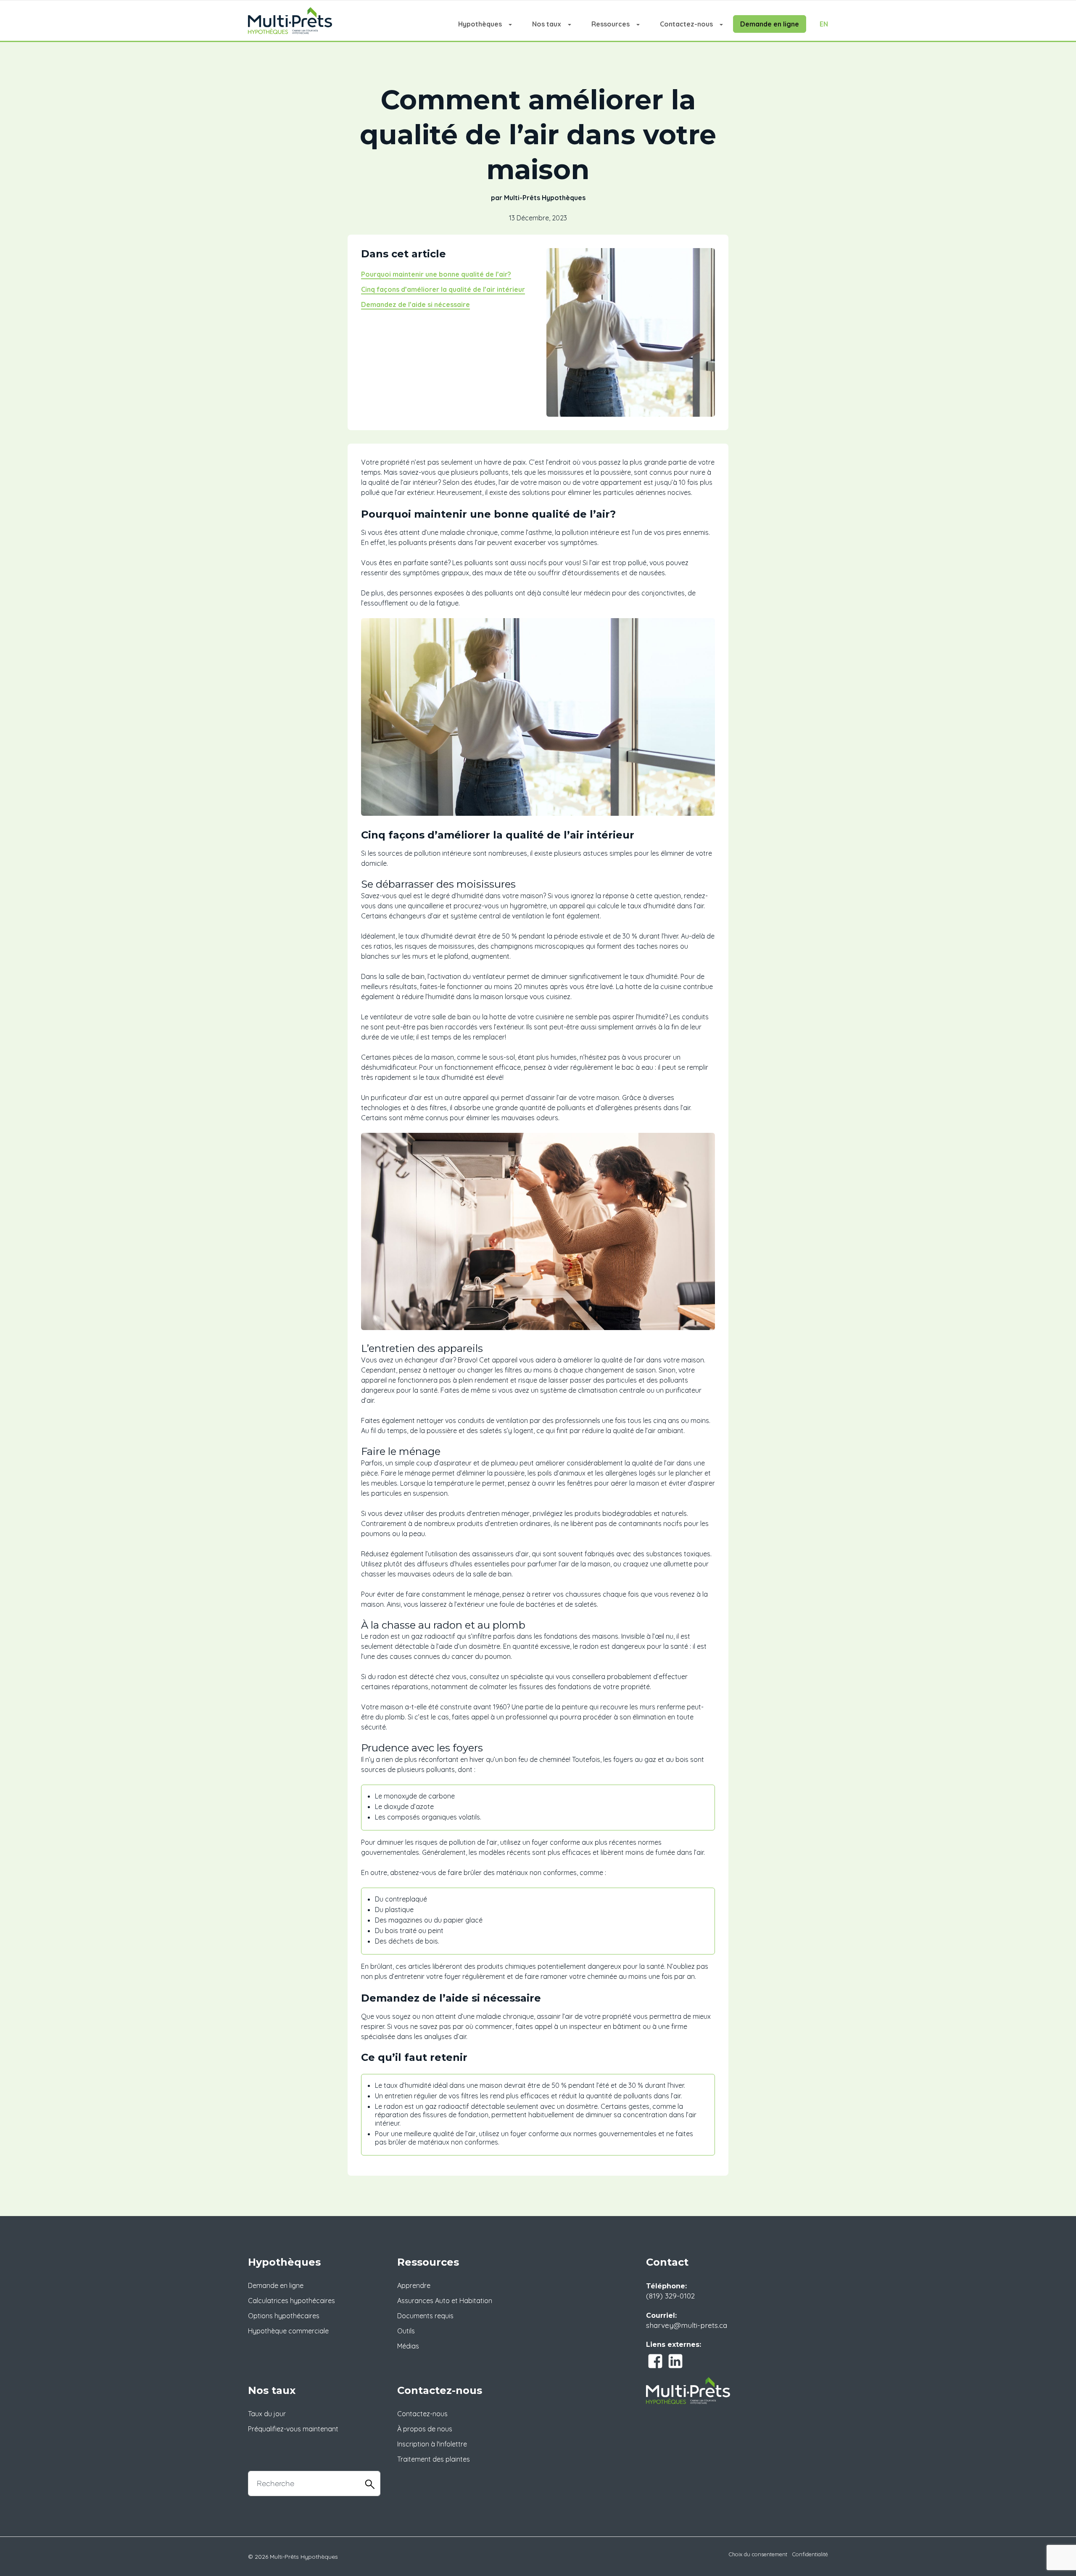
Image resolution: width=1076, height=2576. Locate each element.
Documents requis (425, 2316)
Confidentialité (810, 2554)
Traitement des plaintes (434, 2459)
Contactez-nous (686, 24)
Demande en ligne (770, 24)
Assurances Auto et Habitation (445, 2301)
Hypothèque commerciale (288, 2331)
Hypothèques (480, 24)
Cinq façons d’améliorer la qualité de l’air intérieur (443, 289)
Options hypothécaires (284, 2316)
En (824, 24)
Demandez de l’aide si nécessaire (415, 304)
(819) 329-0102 (670, 2296)
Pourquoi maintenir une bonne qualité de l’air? (436, 274)
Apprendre (414, 2285)
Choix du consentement (758, 2554)
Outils (406, 2331)
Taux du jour (267, 2414)
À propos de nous (425, 2429)
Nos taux (547, 24)
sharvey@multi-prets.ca (687, 2325)
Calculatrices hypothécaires (291, 2301)
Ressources (611, 24)
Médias (408, 2346)
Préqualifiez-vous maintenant (293, 2429)
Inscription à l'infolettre (432, 2444)
